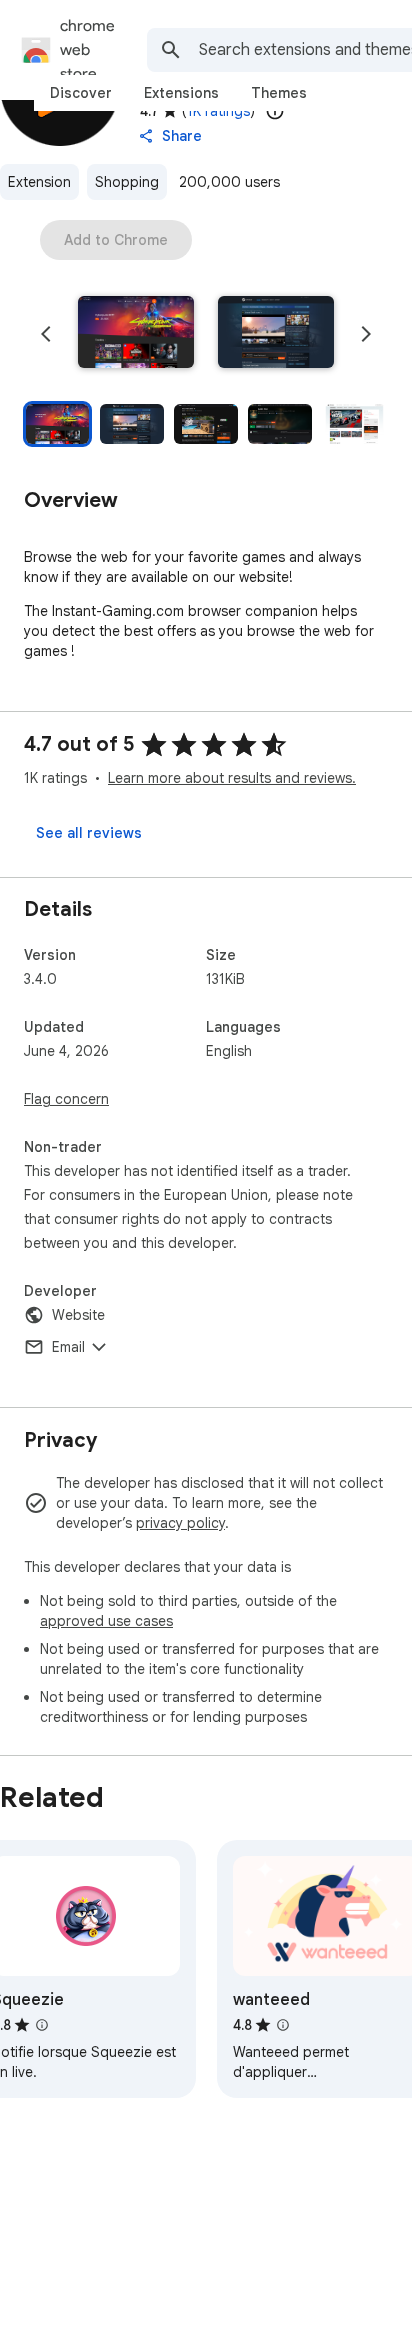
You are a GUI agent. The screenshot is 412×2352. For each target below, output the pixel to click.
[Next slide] (366, 334)
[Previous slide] (46, 334)
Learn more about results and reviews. (232, 778)
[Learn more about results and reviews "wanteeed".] (283, 2025)
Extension (39, 182)
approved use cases (106, 1621)
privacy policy (180, 1523)
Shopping (127, 182)
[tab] (81, 93)
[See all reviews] (89, 833)
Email (68, 1347)
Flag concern (66, 1099)
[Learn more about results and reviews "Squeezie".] (42, 2025)
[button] (136, 334)
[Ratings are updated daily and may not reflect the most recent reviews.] (275, 111)
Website (78, 1315)
